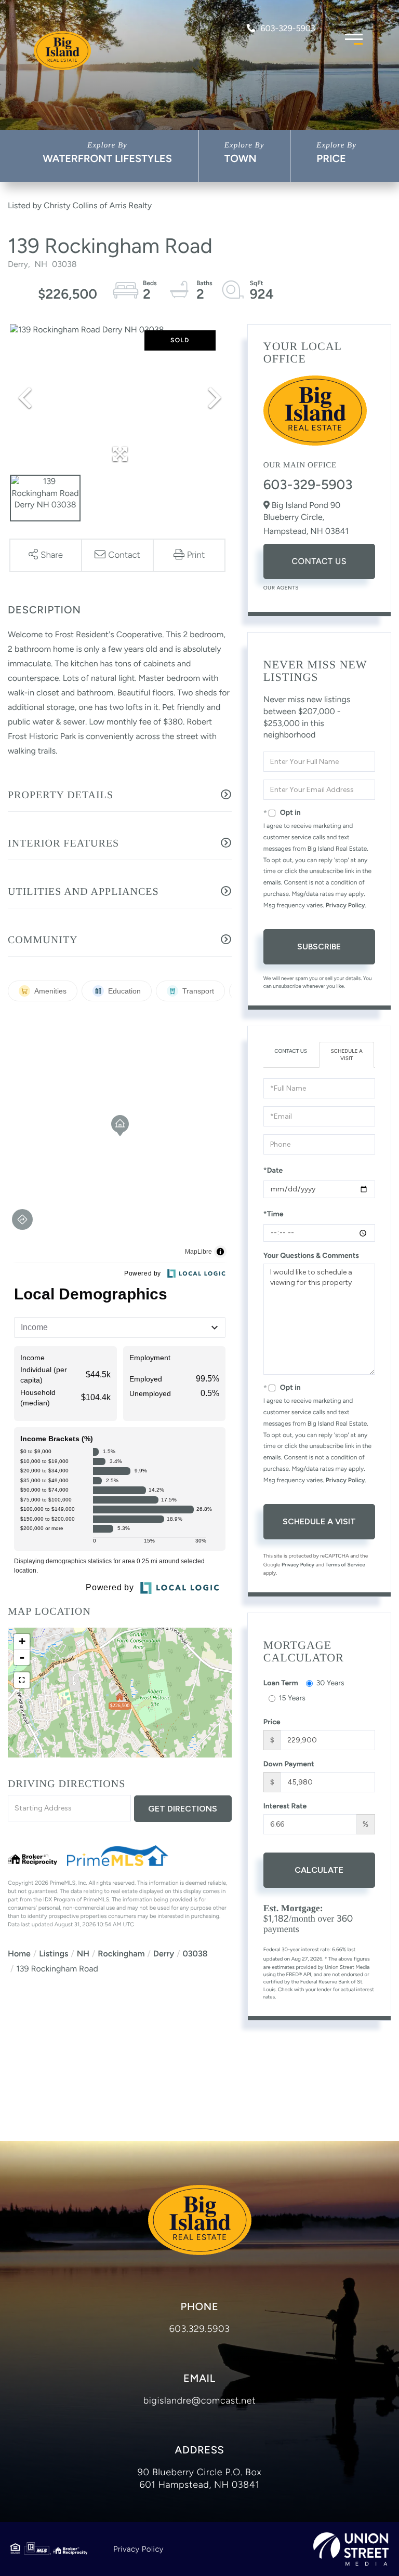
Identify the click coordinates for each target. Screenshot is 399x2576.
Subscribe (319, 947)
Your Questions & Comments (311, 1256)
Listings (54, 1954)
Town (241, 158)
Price (331, 158)
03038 (195, 1954)
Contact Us (319, 561)
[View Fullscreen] (22, 1680)
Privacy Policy (345, 905)
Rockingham (121, 1954)
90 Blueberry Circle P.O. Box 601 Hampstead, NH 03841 (199, 2478)
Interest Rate (285, 1806)
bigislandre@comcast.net (200, 2400)
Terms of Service (345, 1565)
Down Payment (289, 1764)
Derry (164, 1954)
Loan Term (281, 1683)
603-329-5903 (288, 28)
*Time (274, 1214)
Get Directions (183, 1809)
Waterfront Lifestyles (107, 158)
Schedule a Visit (347, 1055)
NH (83, 1954)
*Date (273, 1170)
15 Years (292, 1698)
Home (19, 1954)
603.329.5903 (200, 2329)
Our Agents (281, 588)
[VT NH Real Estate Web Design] (351, 2549)
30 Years (330, 1683)
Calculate (319, 1870)
